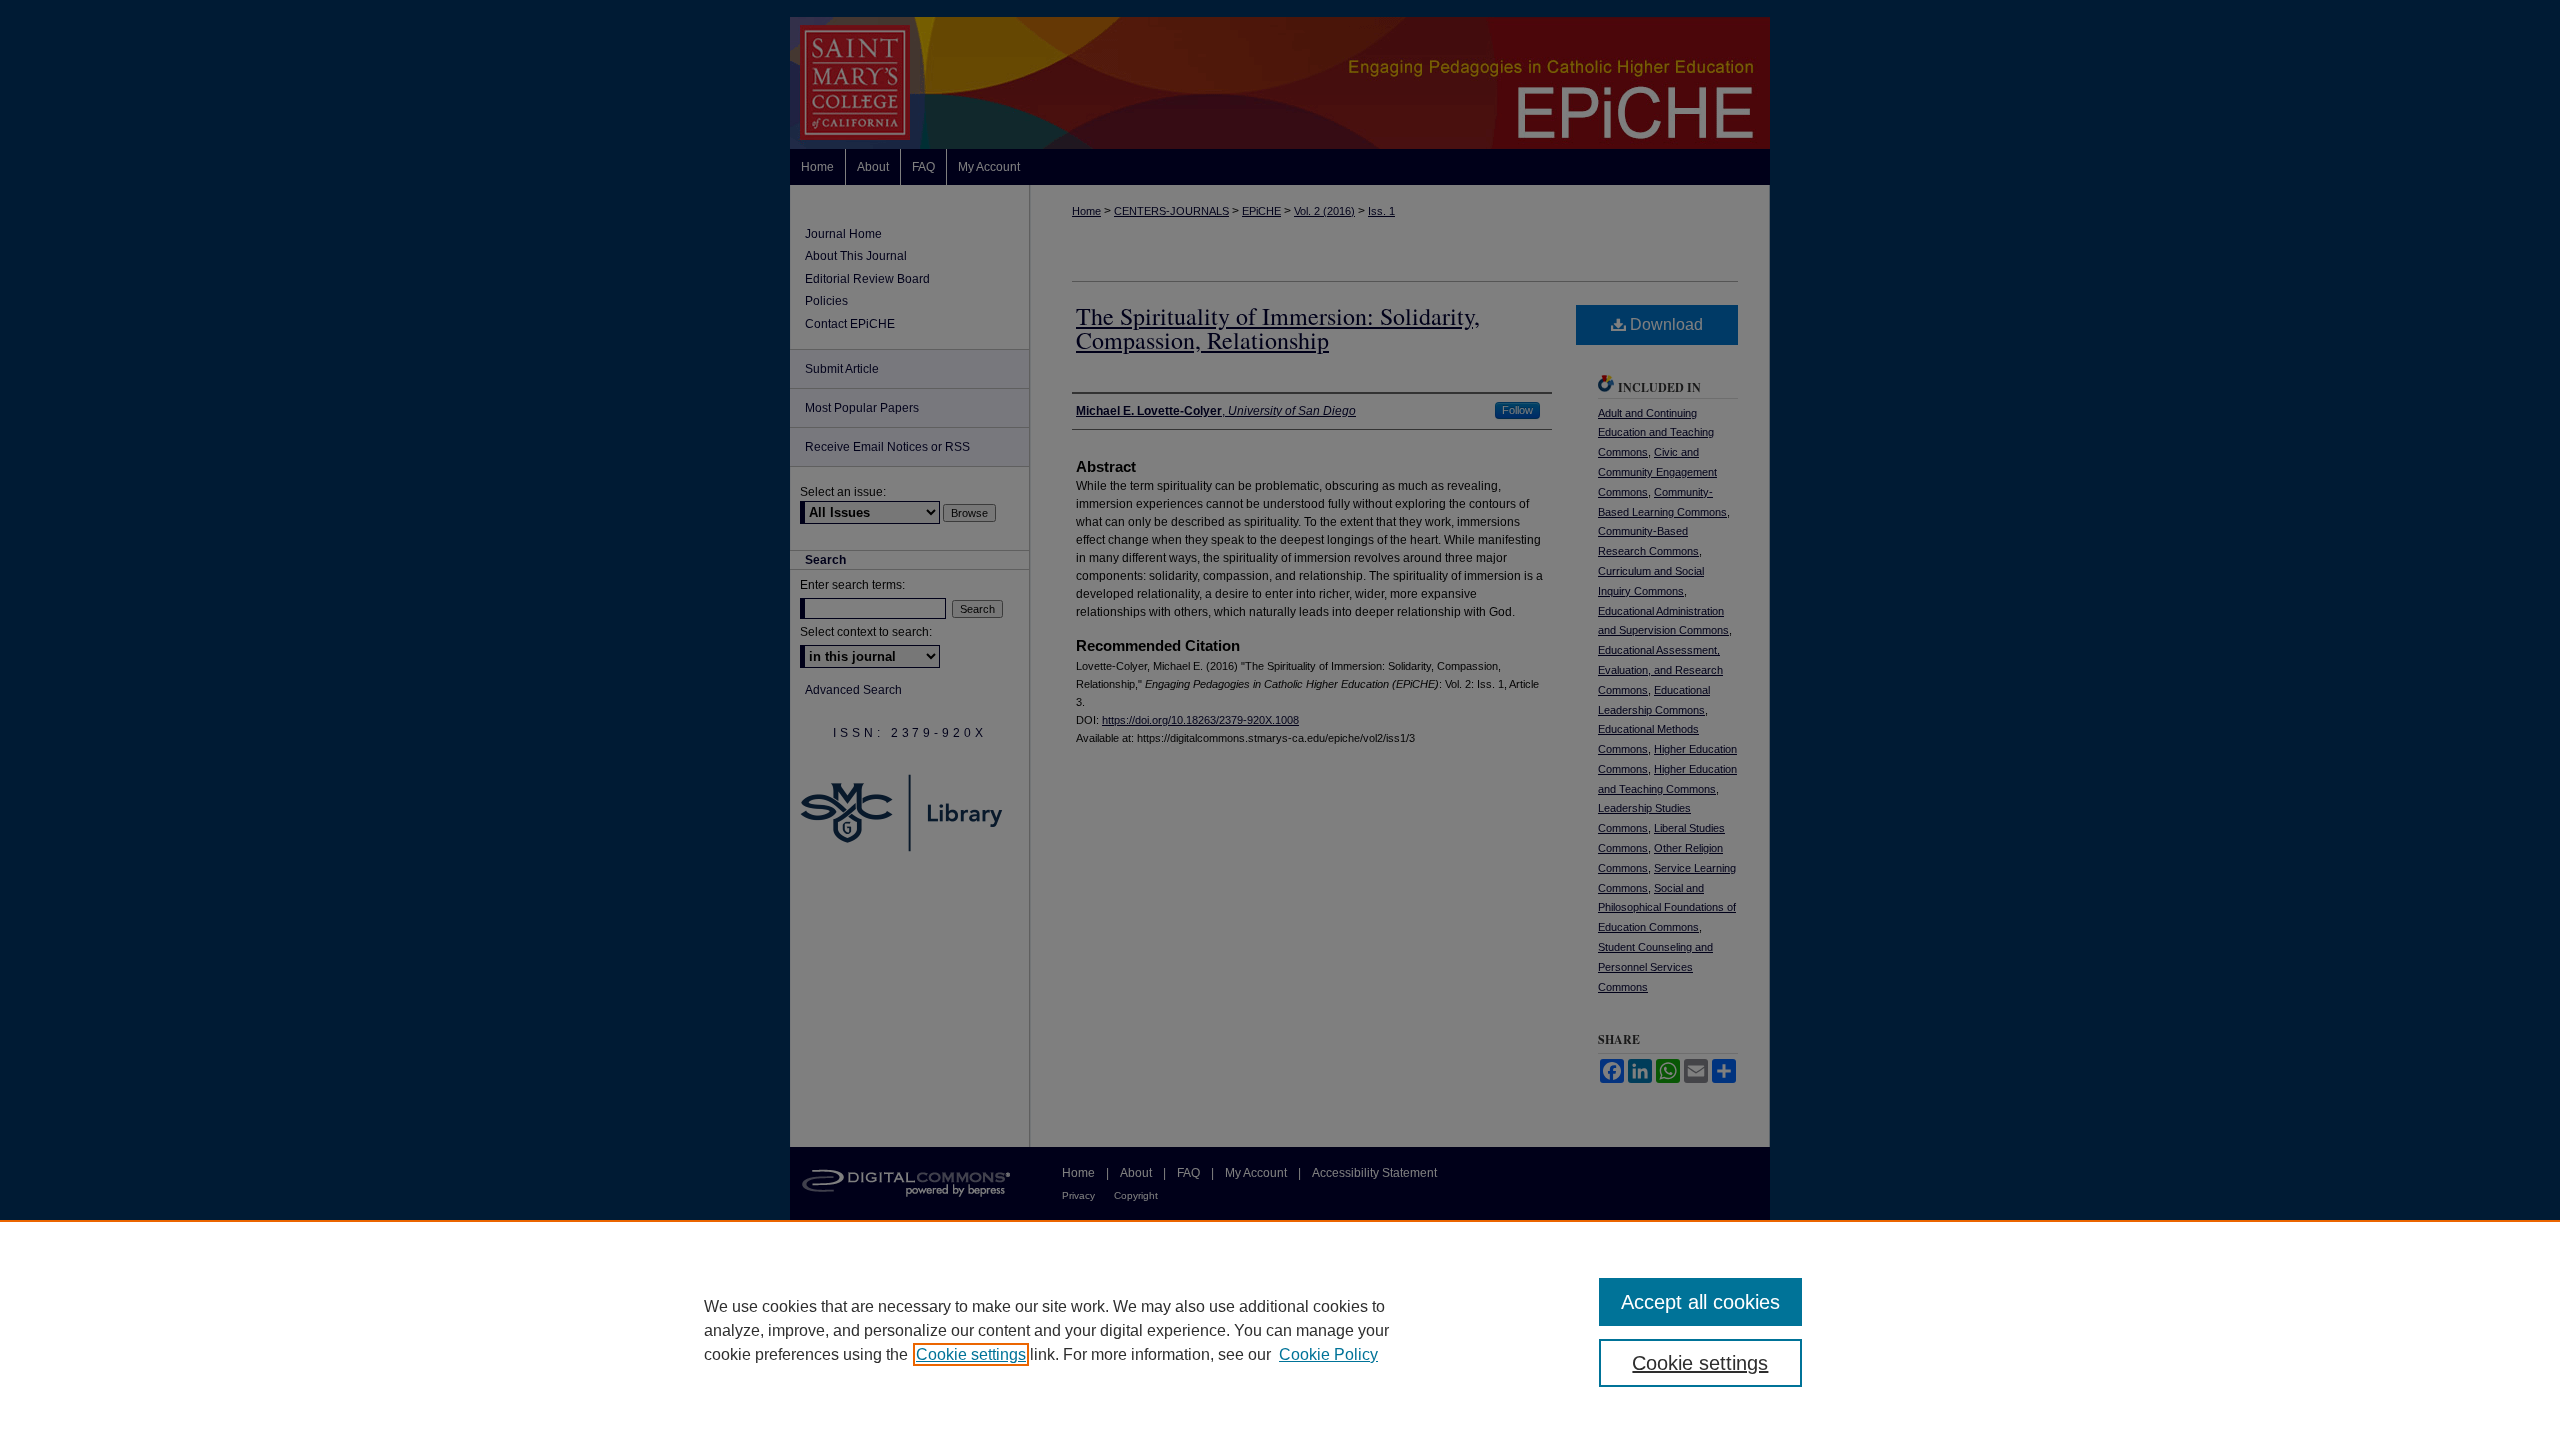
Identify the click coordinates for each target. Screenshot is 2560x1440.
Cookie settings (971, 1354)
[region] (1280, 1330)
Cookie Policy (1328, 1354)
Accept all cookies (1700, 1302)
